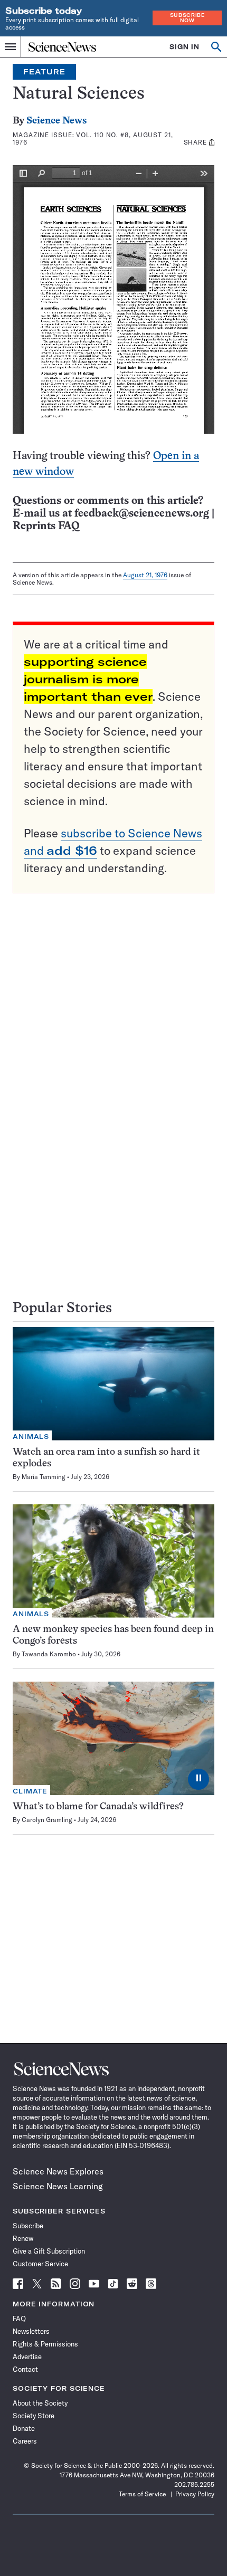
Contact (25, 2369)
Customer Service (40, 2264)
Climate (30, 1791)
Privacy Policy (195, 2494)
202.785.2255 (194, 2484)
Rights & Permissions (45, 2344)
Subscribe (28, 2226)
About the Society (40, 2403)
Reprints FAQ (46, 526)
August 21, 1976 (145, 575)
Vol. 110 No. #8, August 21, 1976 (93, 139)
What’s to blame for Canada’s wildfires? (98, 1807)
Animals (31, 1437)
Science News (56, 121)
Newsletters (31, 2331)
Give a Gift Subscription (49, 2251)
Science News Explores (58, 2171)
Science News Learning (58, 2186)
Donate (24, 2428)
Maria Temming (44, 1477)
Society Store (34, 2416)
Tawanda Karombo (49, 1654)
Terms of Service (142, 2494)
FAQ (19, 2319)
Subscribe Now (187, 18)
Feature (44, 72)
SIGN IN (185, 47)
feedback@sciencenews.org (142, 514)
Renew (23, 2238)
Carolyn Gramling (47, 1820)
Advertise (27, 2356)
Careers (25, 2441)
